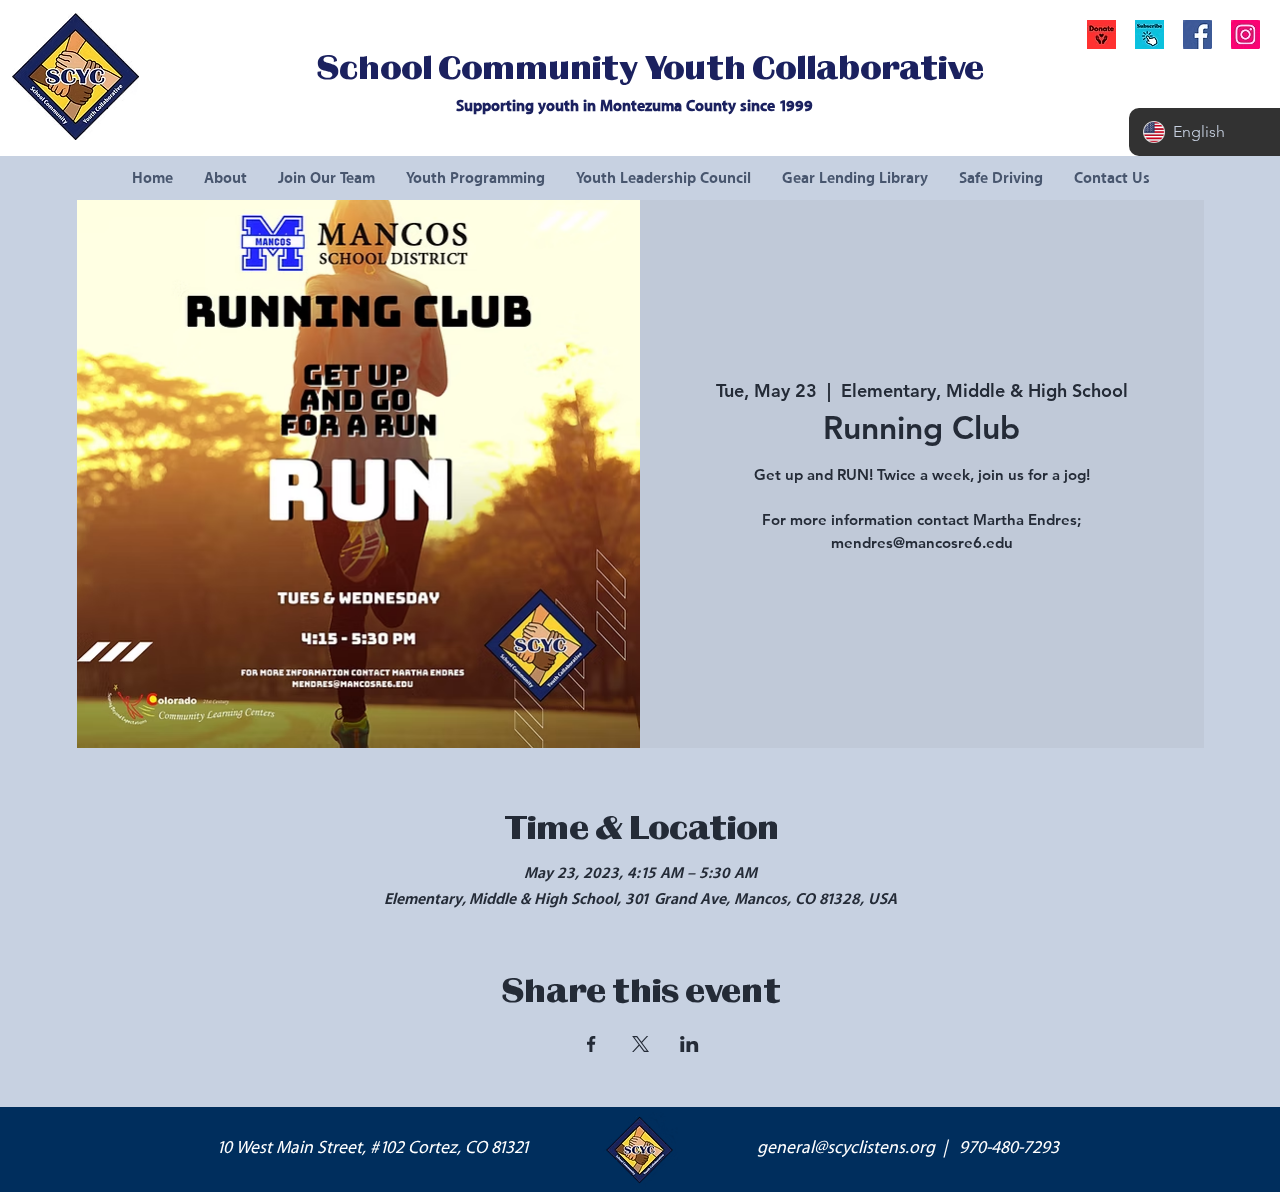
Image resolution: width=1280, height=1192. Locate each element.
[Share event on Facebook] (591, 1044)
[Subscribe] (1149, 34)
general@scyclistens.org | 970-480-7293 (908, 1148)
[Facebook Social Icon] (1197, 34)
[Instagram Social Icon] (1245, 34)
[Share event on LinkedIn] (689, 1044)
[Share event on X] (640, 1044)
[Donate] (1101, 34)
